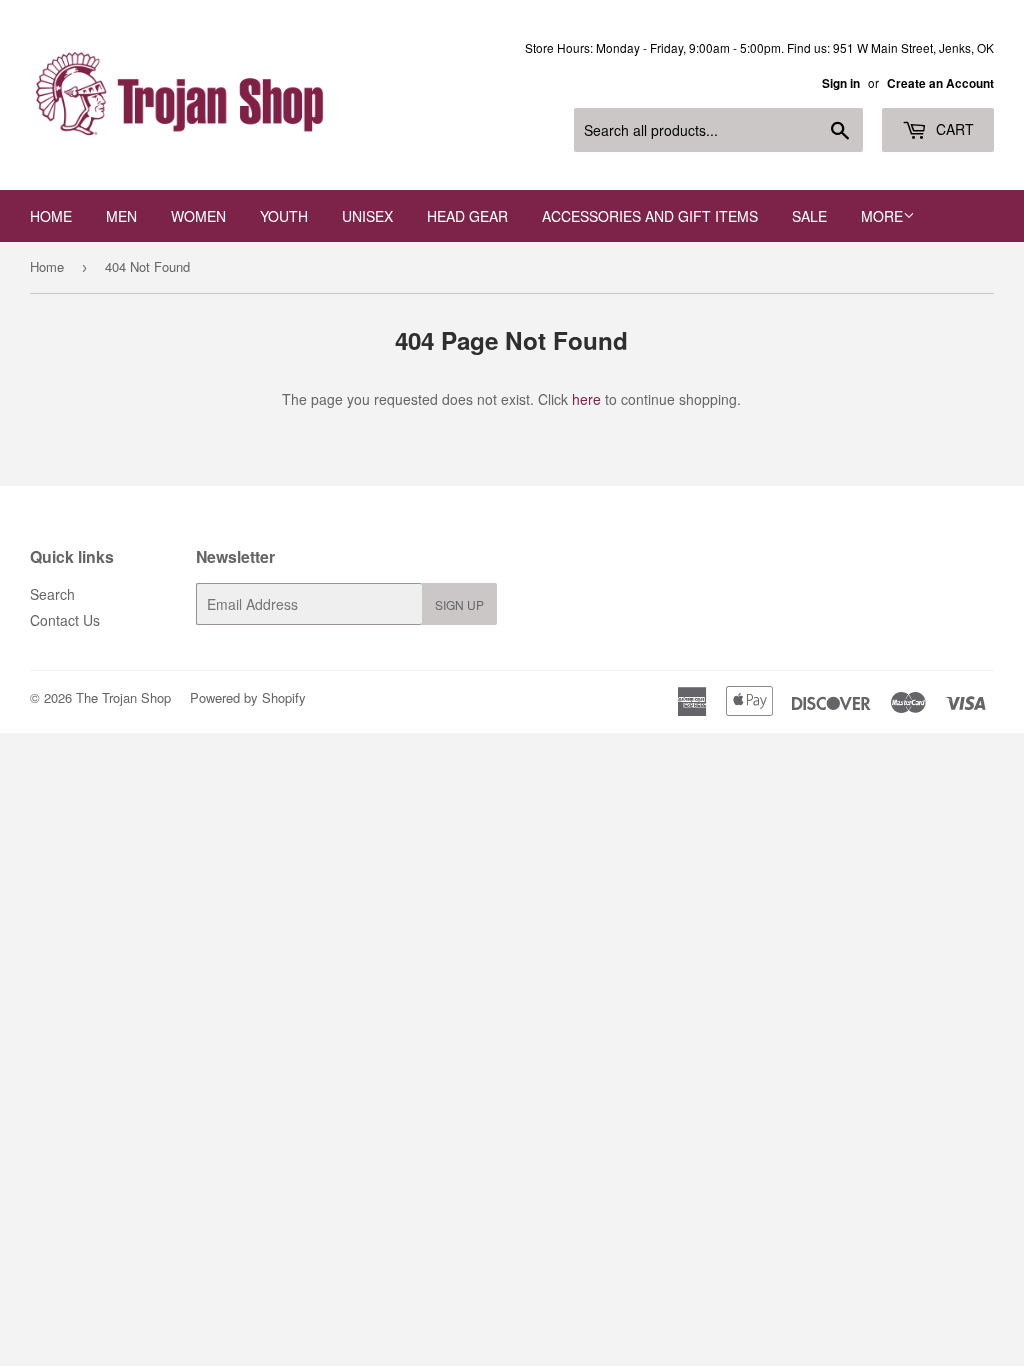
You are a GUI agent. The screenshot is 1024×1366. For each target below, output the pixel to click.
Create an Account (940, 83)
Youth (284, 216)
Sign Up (459, 604)
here (586, 399)
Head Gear (467, 216)
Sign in (841, 83)
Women (198, 216)
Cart (953, 129)
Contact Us (65, 620)
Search (52, 594)
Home (51, 216)
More (882, 216)
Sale (809, 216)
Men (121, 216)
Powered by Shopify (248, 697)
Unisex (367, 216)
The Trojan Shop (123, 697)
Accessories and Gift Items (650, 216)
